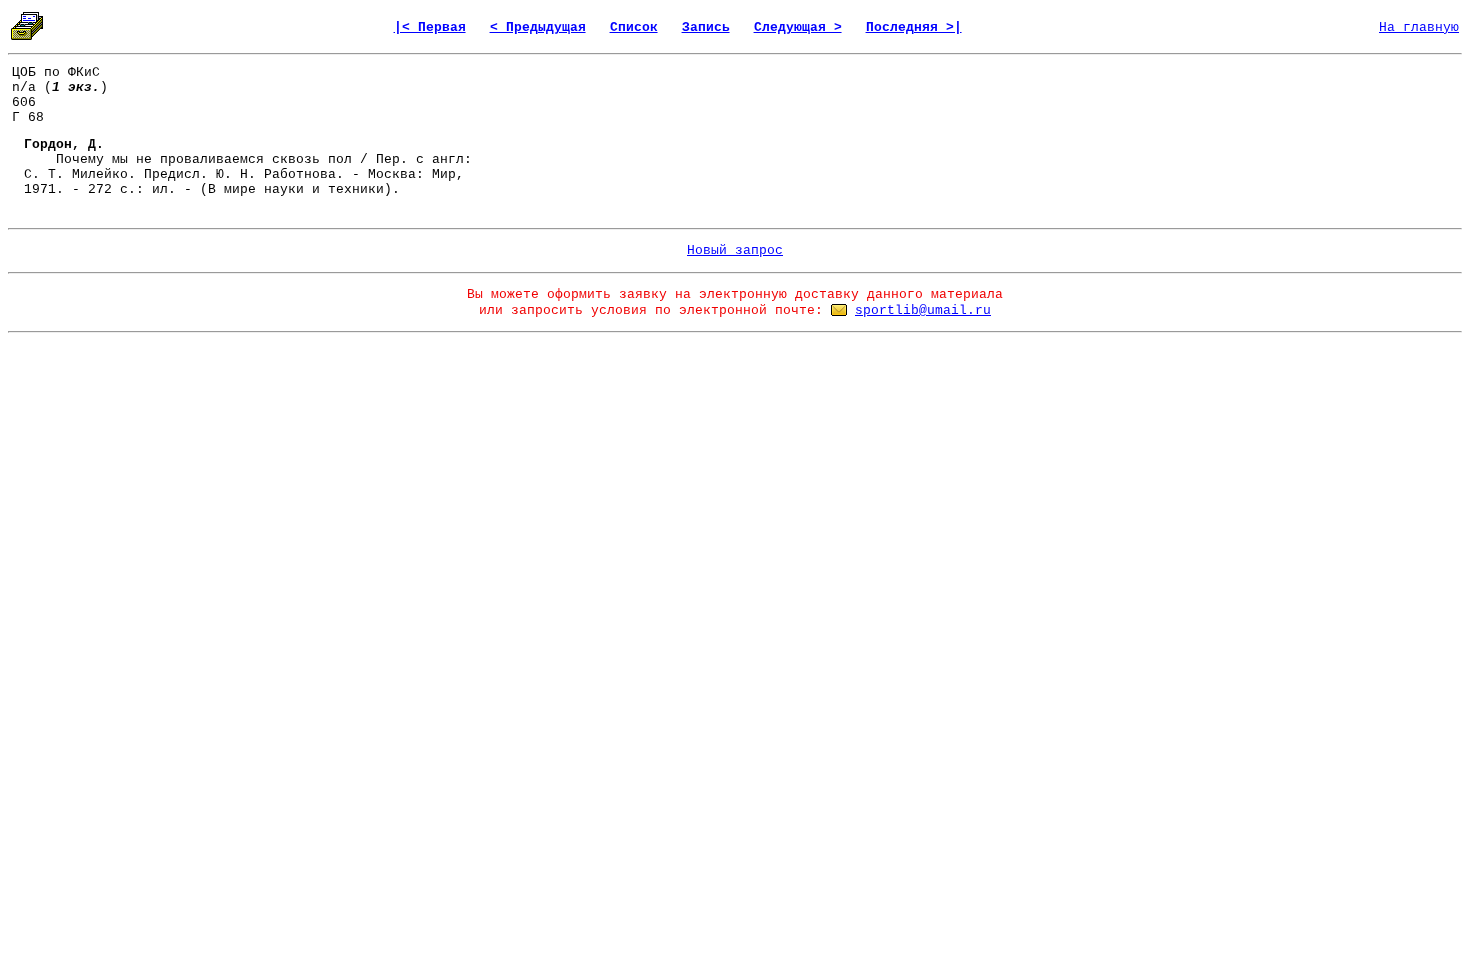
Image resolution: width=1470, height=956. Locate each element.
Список (634, 27)
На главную (1419, 27)
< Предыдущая (538, 27)
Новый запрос (735, 250)
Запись (706, 27)
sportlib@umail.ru (923, 310)
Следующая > (798, 27)
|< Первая (430, 27)
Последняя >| (914, 27)
